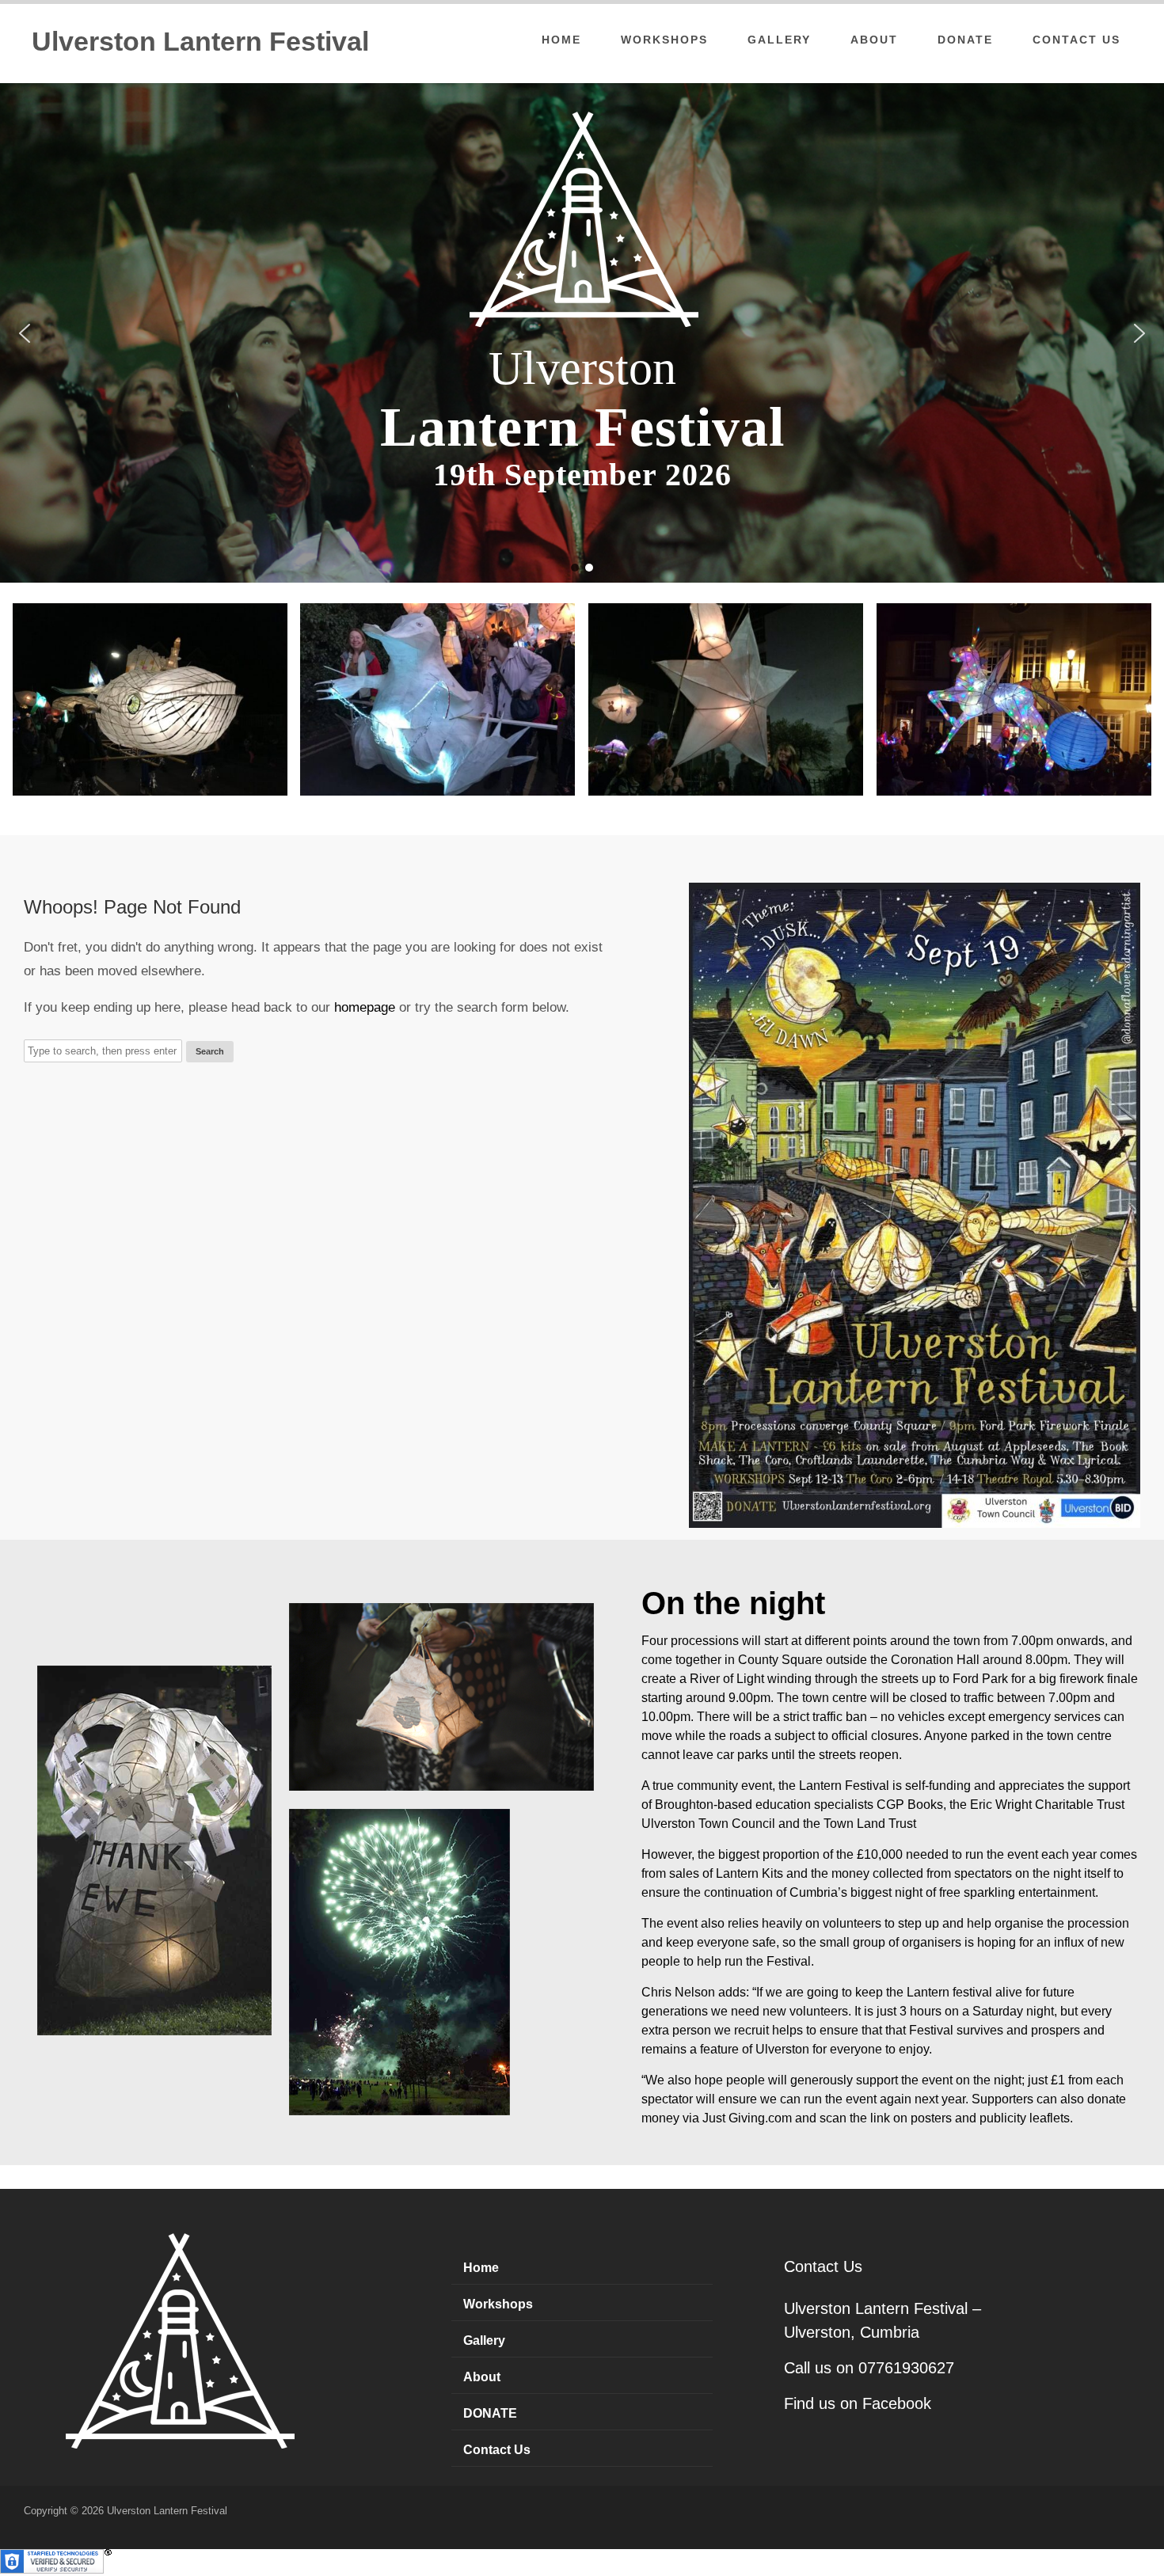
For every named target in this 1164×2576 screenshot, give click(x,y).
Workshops (664, 40)
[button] (25, 333)
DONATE (965, 40)
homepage (365, 1007)
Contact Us (1077, 40)
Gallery (779, 40)
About (874, 40)
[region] (582, 333)
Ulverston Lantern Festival (200, 41)
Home (561, 40)
